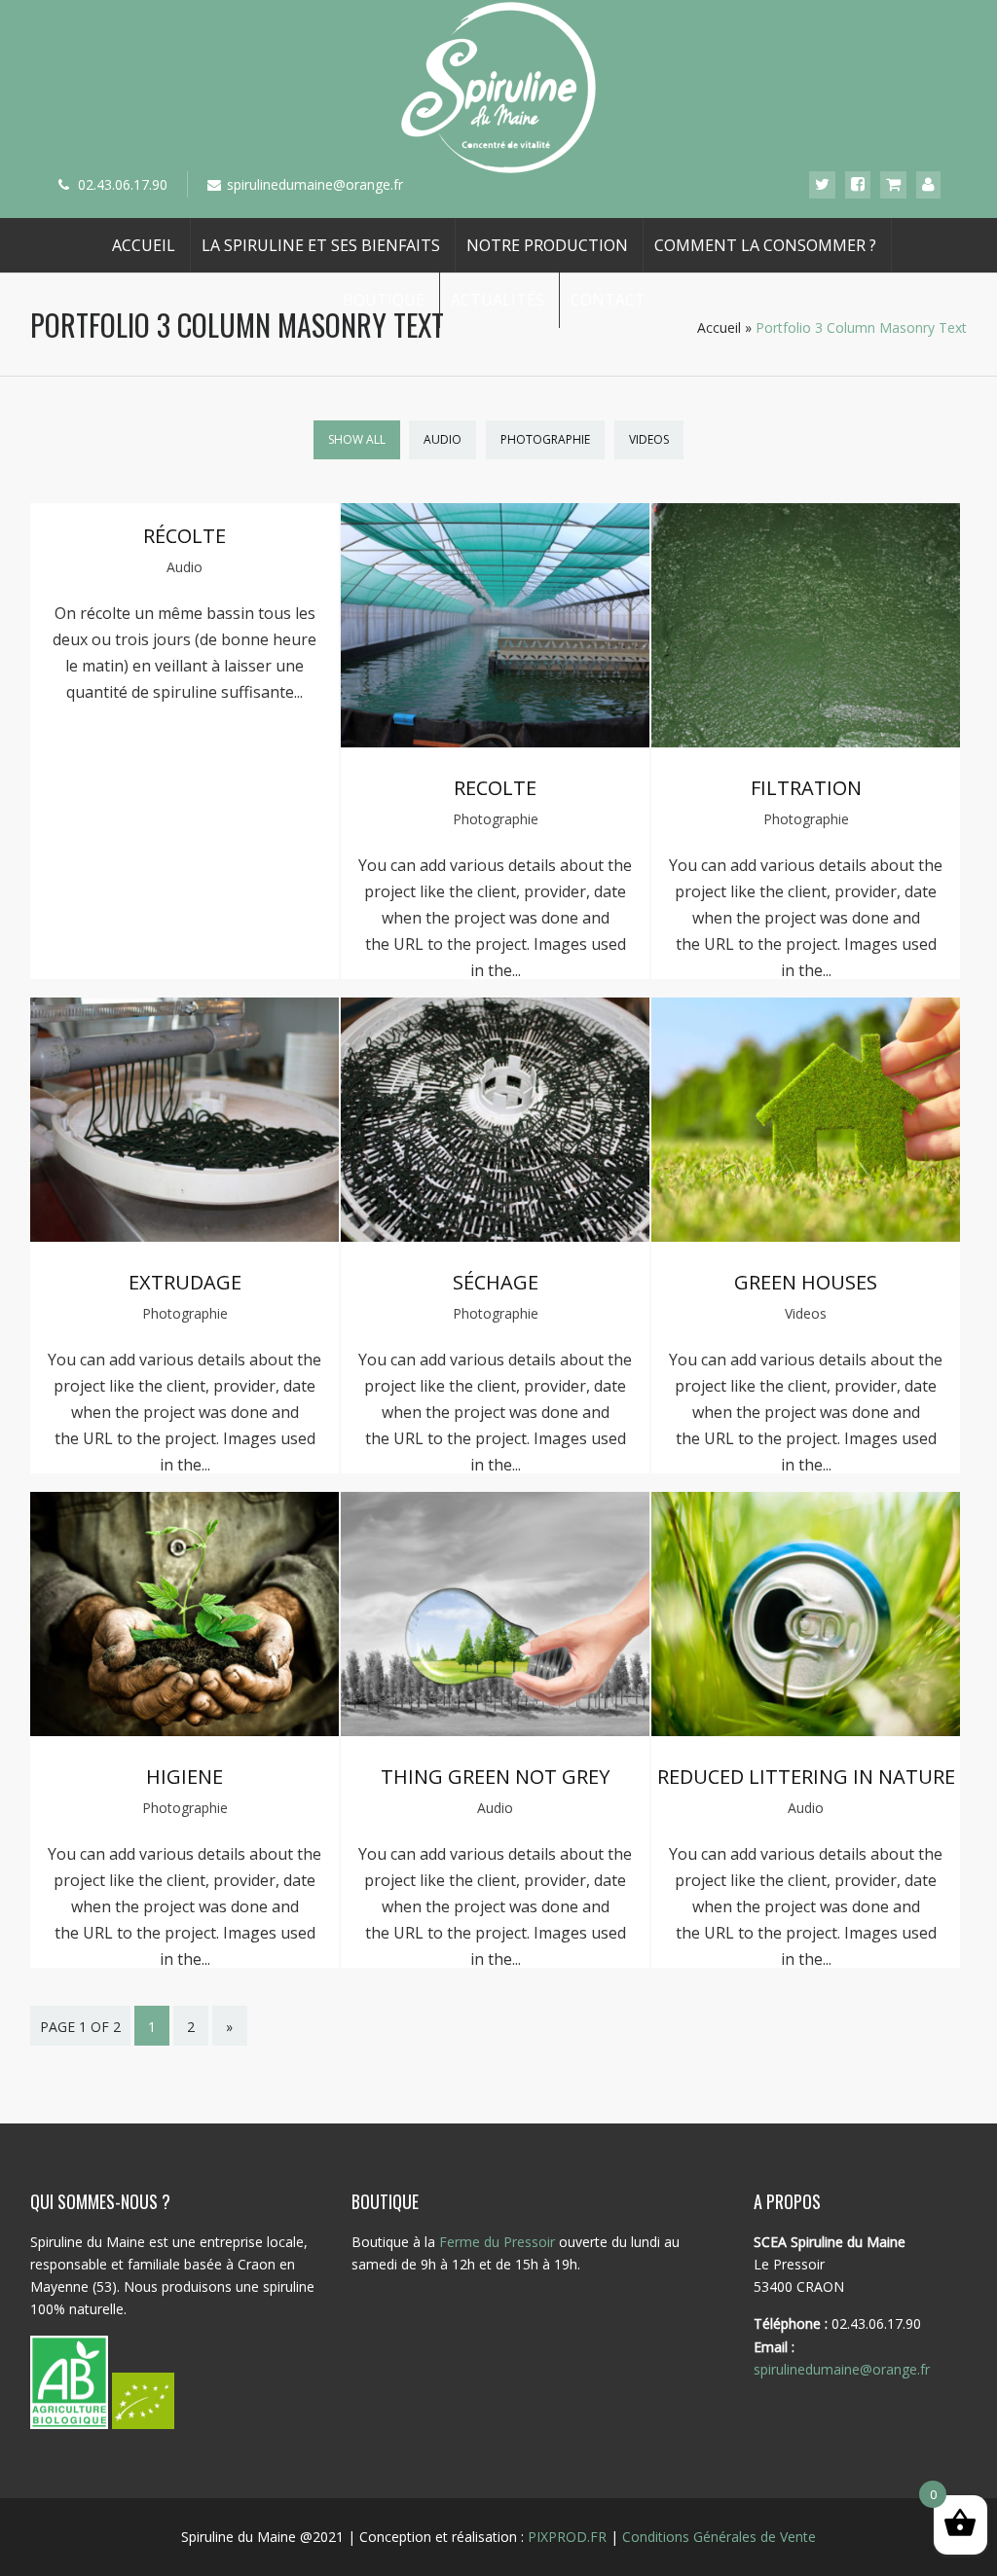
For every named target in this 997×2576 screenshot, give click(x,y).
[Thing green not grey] (496, 1730)
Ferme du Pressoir (497, 2242)
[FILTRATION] (806, 742)
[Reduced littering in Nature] (806, 1730)
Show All (357, 439)
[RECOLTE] (496, 742)
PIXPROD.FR (567, 2537)
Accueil (144, 245)
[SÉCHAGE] (496, 1236)
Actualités (498, 300)
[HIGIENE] (185, 1730)
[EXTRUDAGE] (185, 1236)
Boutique (384, 300)
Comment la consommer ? (765, 245)
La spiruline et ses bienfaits (321, 245)
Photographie (545, 439)
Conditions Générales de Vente (719, 2537)
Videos (649, 439)
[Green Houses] (806, 1236)
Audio (443, 439)
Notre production (547, 245)
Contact (608, 300)
